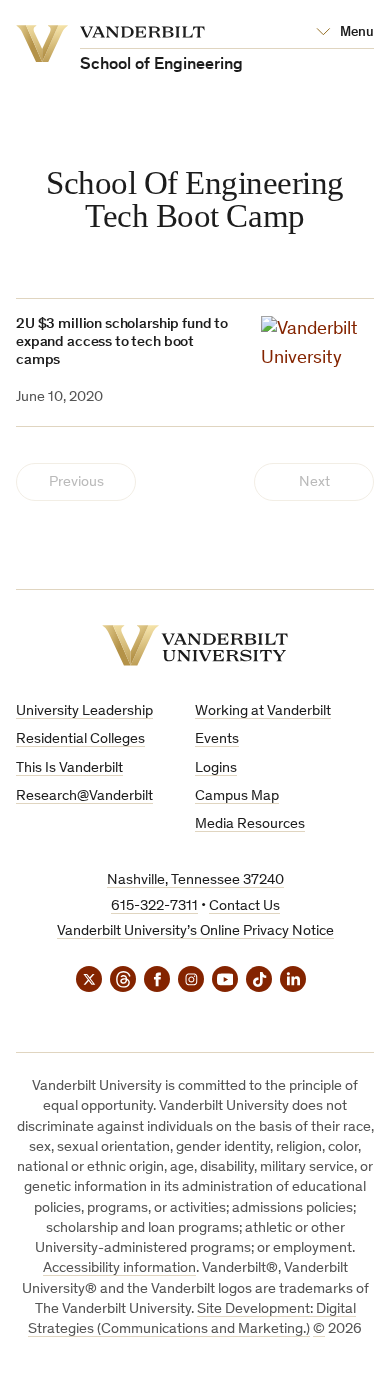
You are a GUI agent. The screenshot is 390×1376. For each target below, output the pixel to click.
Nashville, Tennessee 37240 (195, 880)
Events (217, 739)
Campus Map (237, 796)
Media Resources (250, 824)
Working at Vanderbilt (263, 711)
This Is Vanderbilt (69, 768)
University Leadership (84, 711)
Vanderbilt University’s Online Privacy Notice (195, 931)
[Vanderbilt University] (195, 645)
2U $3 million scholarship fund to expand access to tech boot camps (122, 342)
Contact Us (244, 906)
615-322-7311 (154, 906)
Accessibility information (119, 1268)
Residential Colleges (80, 739)
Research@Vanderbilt (84, 796)
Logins (216, 768)
